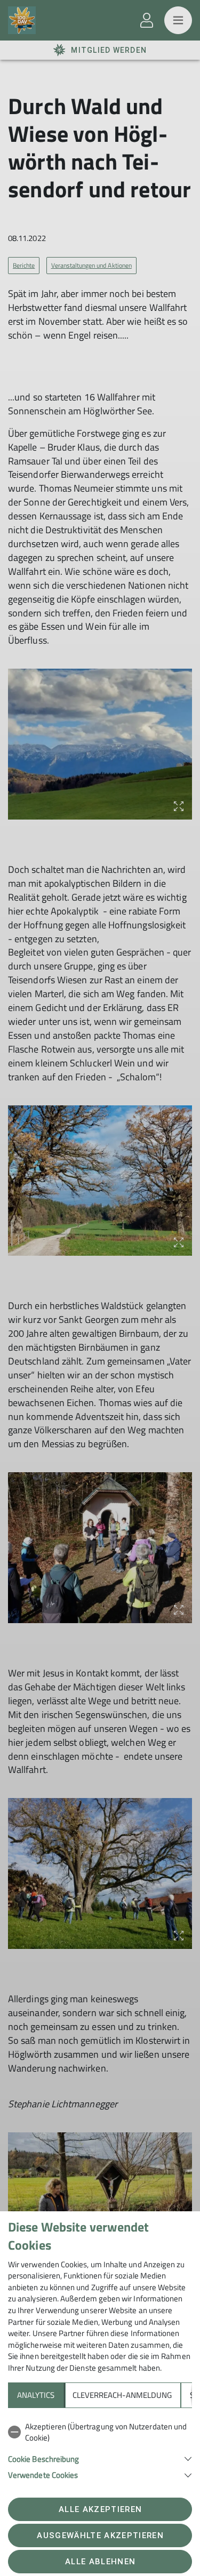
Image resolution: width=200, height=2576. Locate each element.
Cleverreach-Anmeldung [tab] (122, 2395)
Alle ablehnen (100, 2562)
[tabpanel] (100, 2449)
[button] (100, 2458)
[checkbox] (100, 2432)
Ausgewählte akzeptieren (100, 2535)
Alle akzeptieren (100, 2509)
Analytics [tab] (36, 2395)
